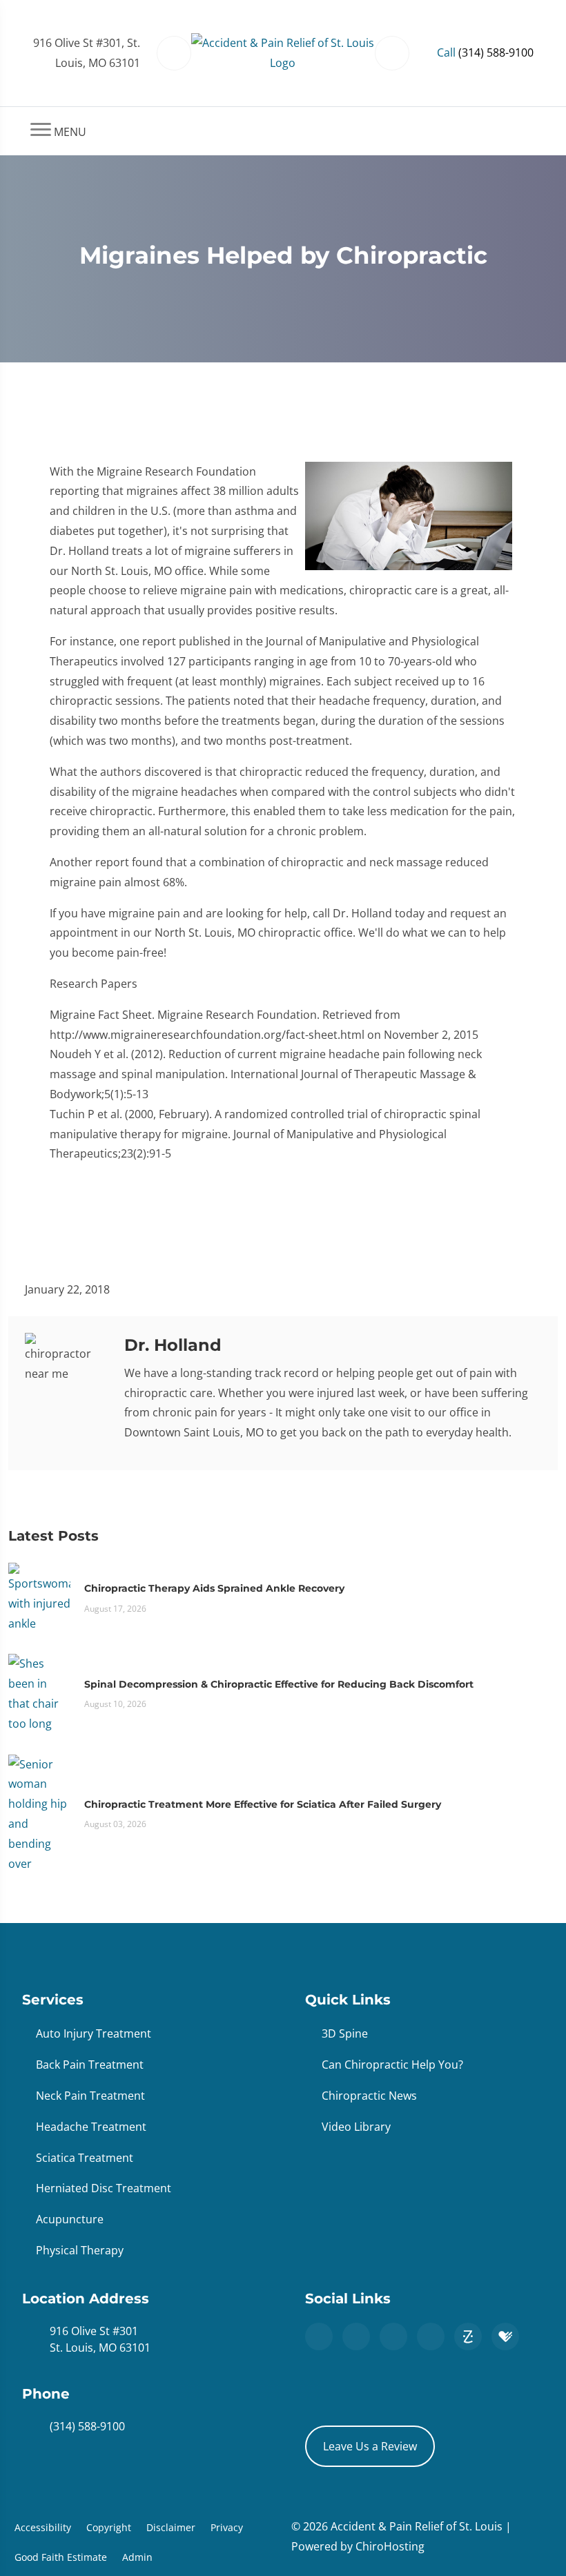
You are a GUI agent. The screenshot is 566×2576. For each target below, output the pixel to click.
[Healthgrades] (505, 2336)
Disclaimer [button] (171, 2527)
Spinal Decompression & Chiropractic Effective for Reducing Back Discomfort (279, 1684)
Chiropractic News (369, 2096)
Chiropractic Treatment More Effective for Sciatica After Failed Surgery (263, 1804)
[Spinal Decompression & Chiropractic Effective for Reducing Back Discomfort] (39, 1692)
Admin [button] (137, 2557)
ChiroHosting (390, 2546)
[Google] (319, 2336)
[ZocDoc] (468, 2336)
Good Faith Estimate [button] (61, 2557)
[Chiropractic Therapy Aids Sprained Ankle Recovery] (39, 1597)
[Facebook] (356, 2336)
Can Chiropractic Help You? (392, 2065)
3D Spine (345, 2033)
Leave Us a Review (370, 2446)
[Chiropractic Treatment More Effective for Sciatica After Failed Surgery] (39, 1813)
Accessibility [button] (43, 2527)
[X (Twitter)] (393, 2336)
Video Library (356, 2127)
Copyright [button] (109, 2527)
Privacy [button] (227, 2527)
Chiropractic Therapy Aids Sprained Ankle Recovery (214, 1588)
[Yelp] (431, 2336)
